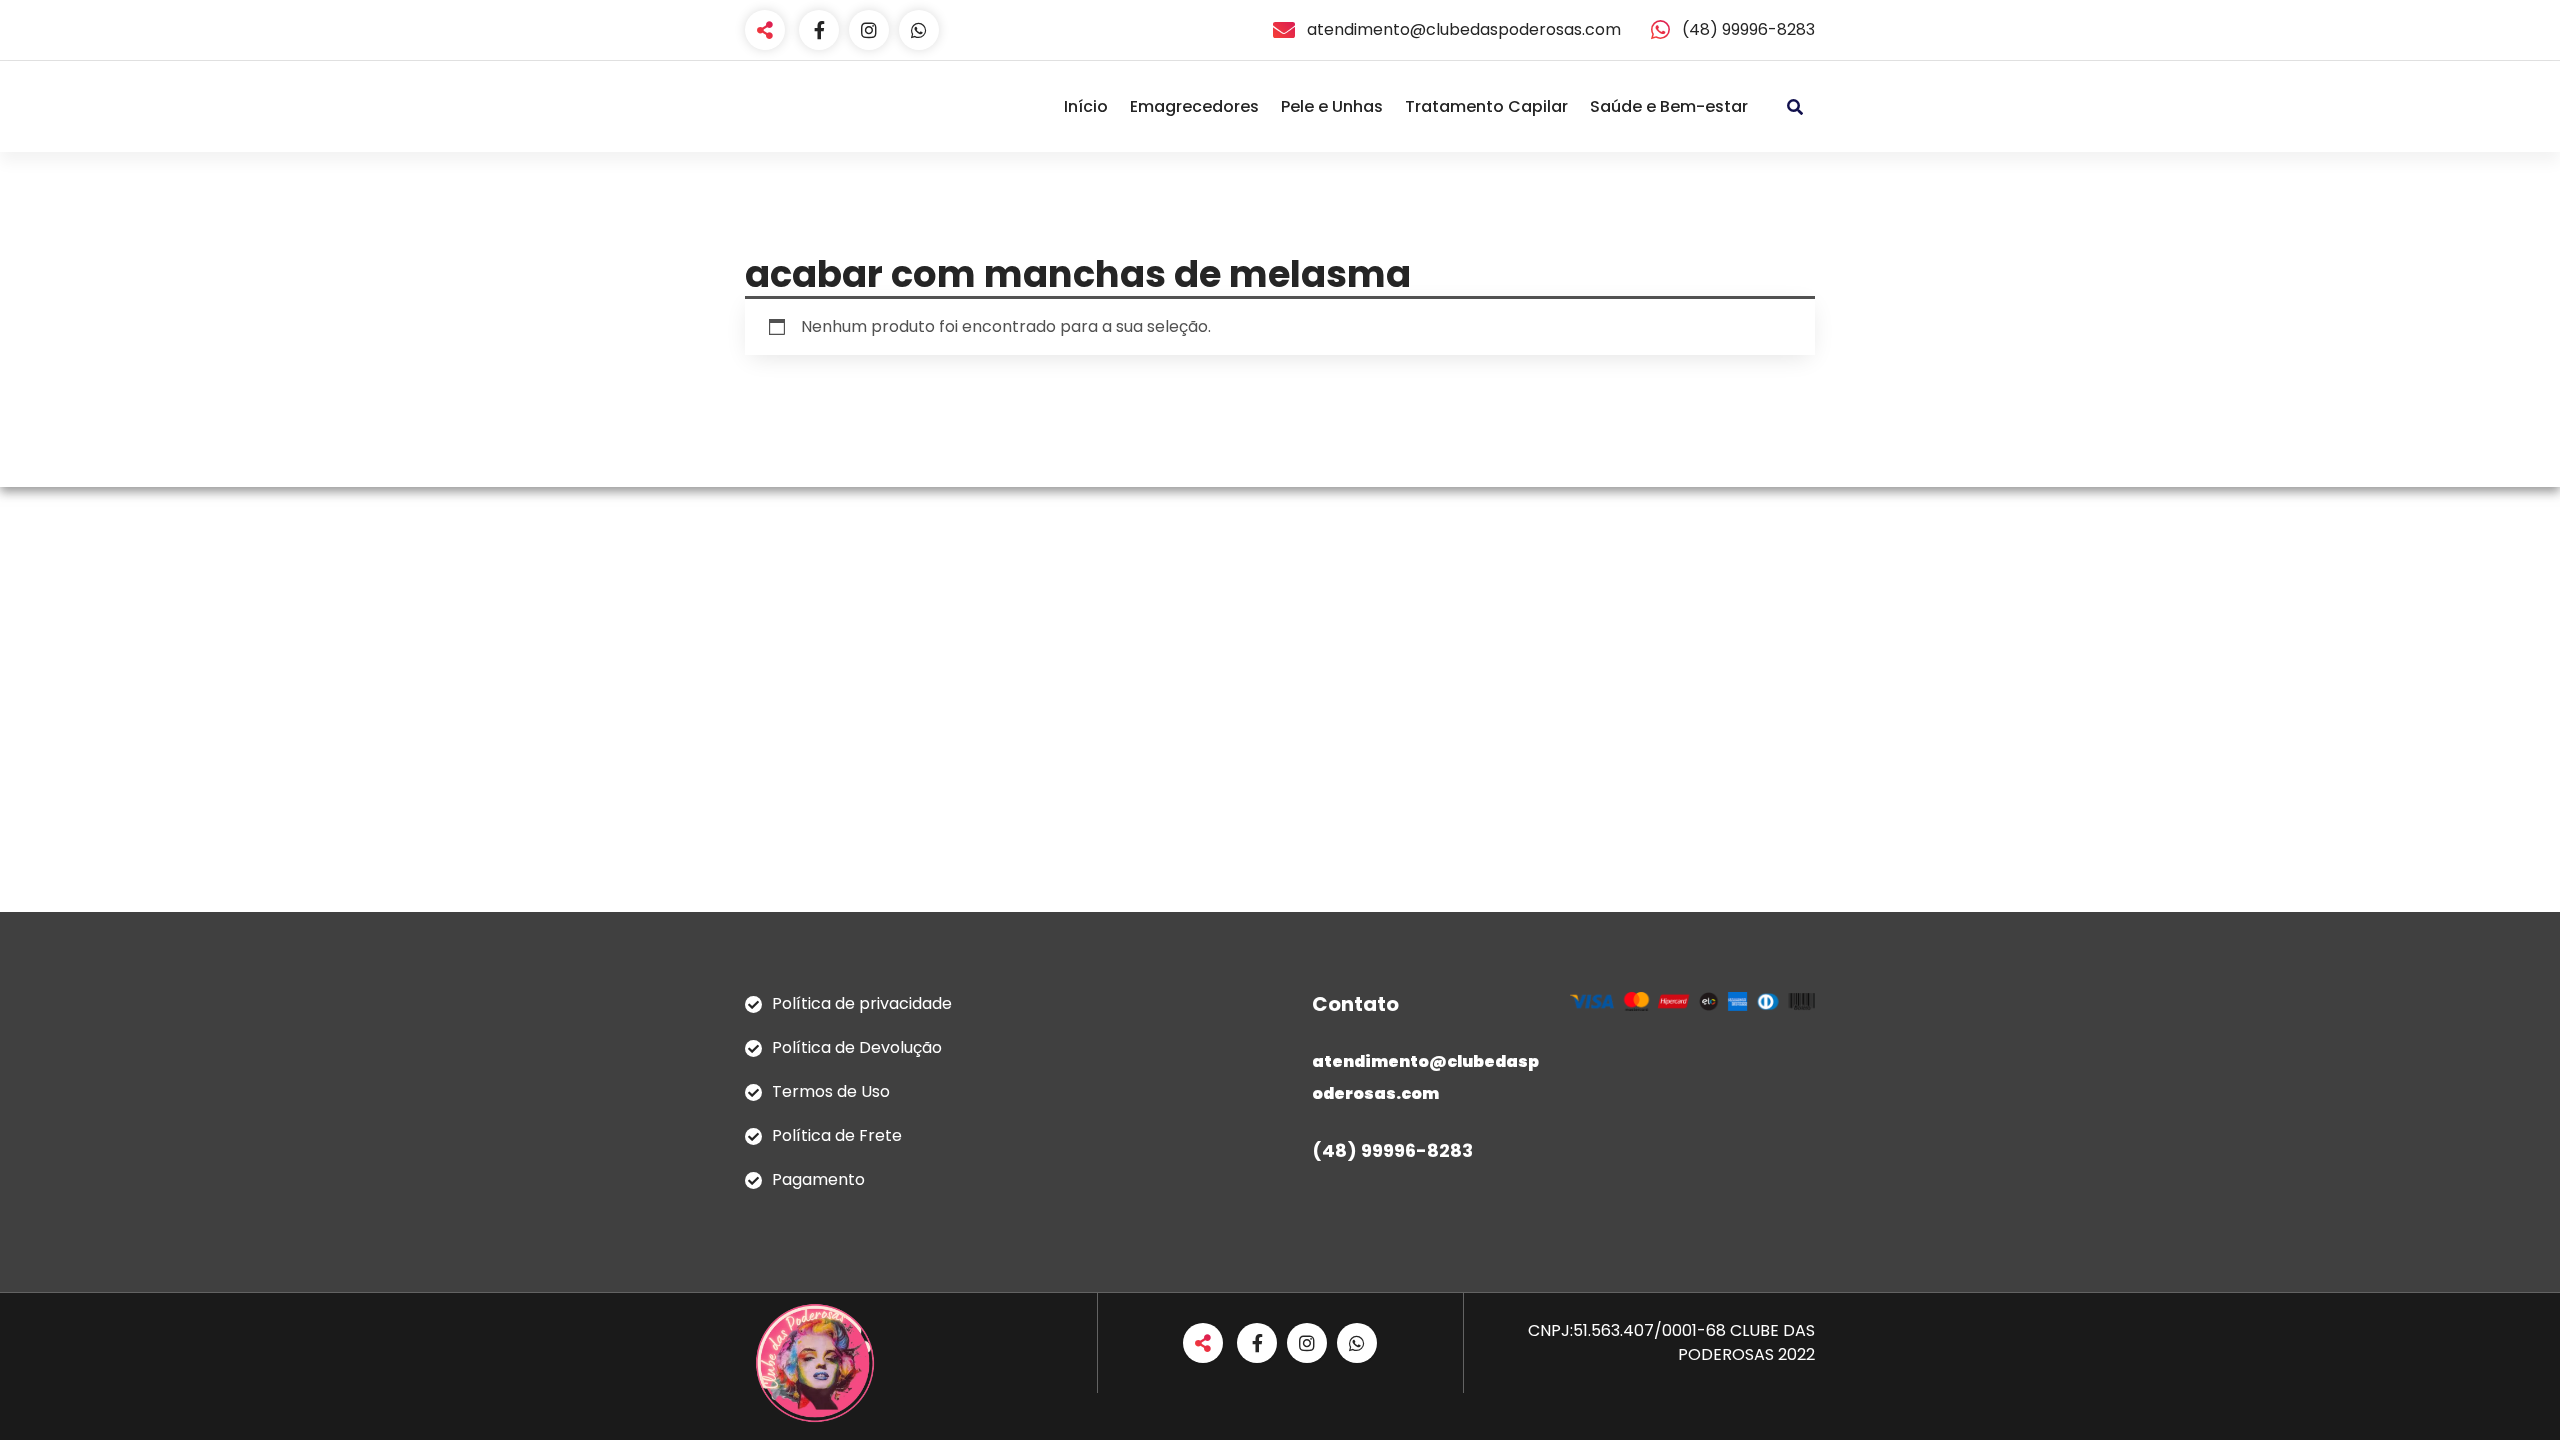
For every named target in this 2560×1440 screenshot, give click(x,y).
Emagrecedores (1194, 106)
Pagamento (818, 1179)
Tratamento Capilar (1486, 106)
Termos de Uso (831, 1091)
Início (1086, 106)
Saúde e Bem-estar (1669, 106)
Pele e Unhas (1332, 106)
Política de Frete (837, 1135)
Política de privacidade (862, 1003)
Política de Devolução (857, 1047)
